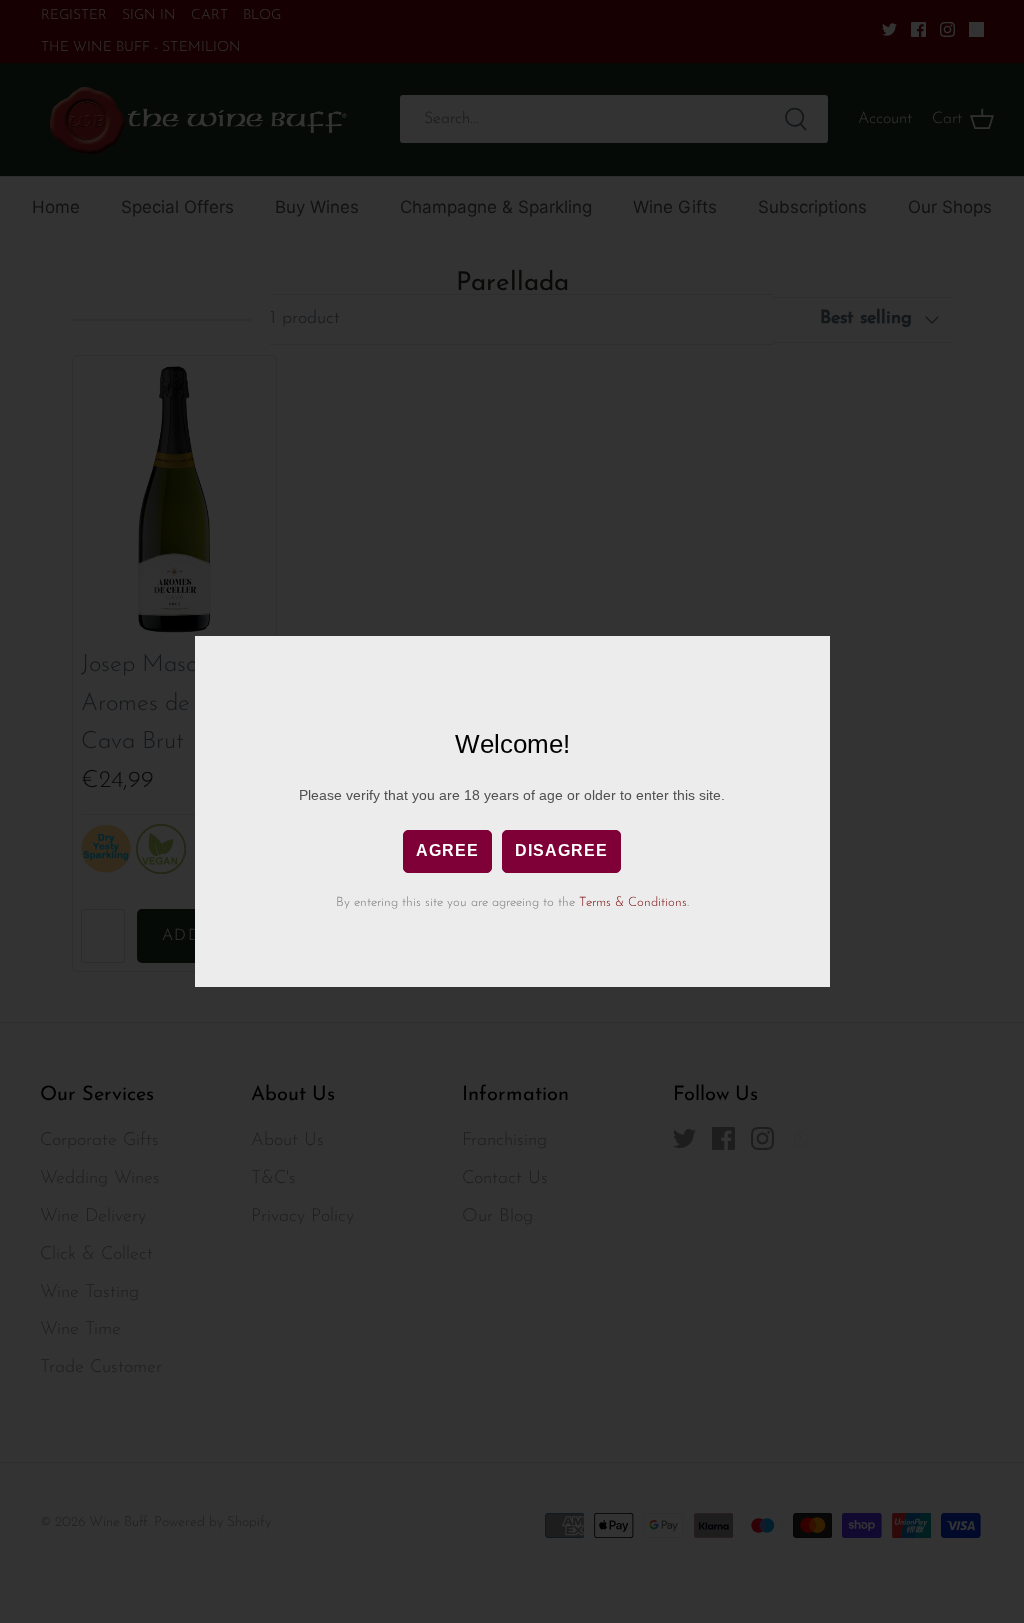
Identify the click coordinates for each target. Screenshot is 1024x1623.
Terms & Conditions (633, 902)
